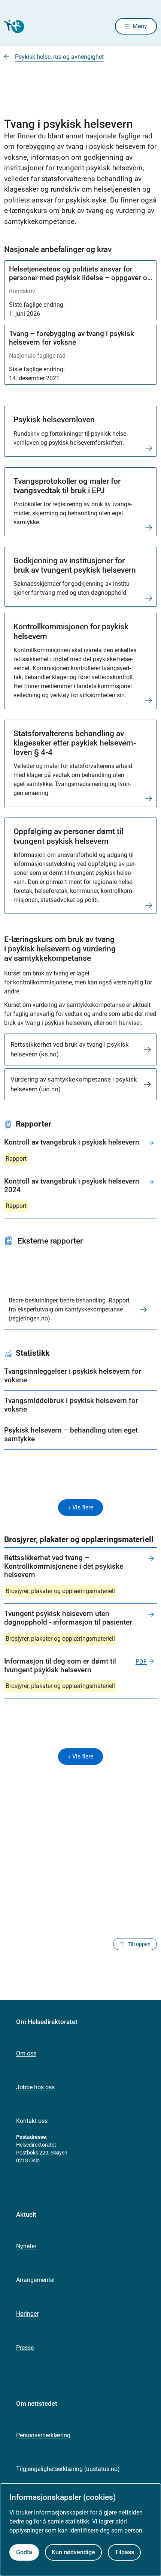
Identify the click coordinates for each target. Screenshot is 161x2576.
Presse (25, 2348)
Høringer (27, 2314)
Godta (24, 2552)
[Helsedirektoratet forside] (13, 26)
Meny (140, 26)
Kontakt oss (32, 2121)
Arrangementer (36, 2280)
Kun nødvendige (73, 2552)
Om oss (26, 2053)
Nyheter (26, 2246)
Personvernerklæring (43, 2435)
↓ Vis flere (80, 1507)
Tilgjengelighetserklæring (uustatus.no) (68, 2469)
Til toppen (139, 1944)
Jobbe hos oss (35, 2087)
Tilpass (124, 2552)
